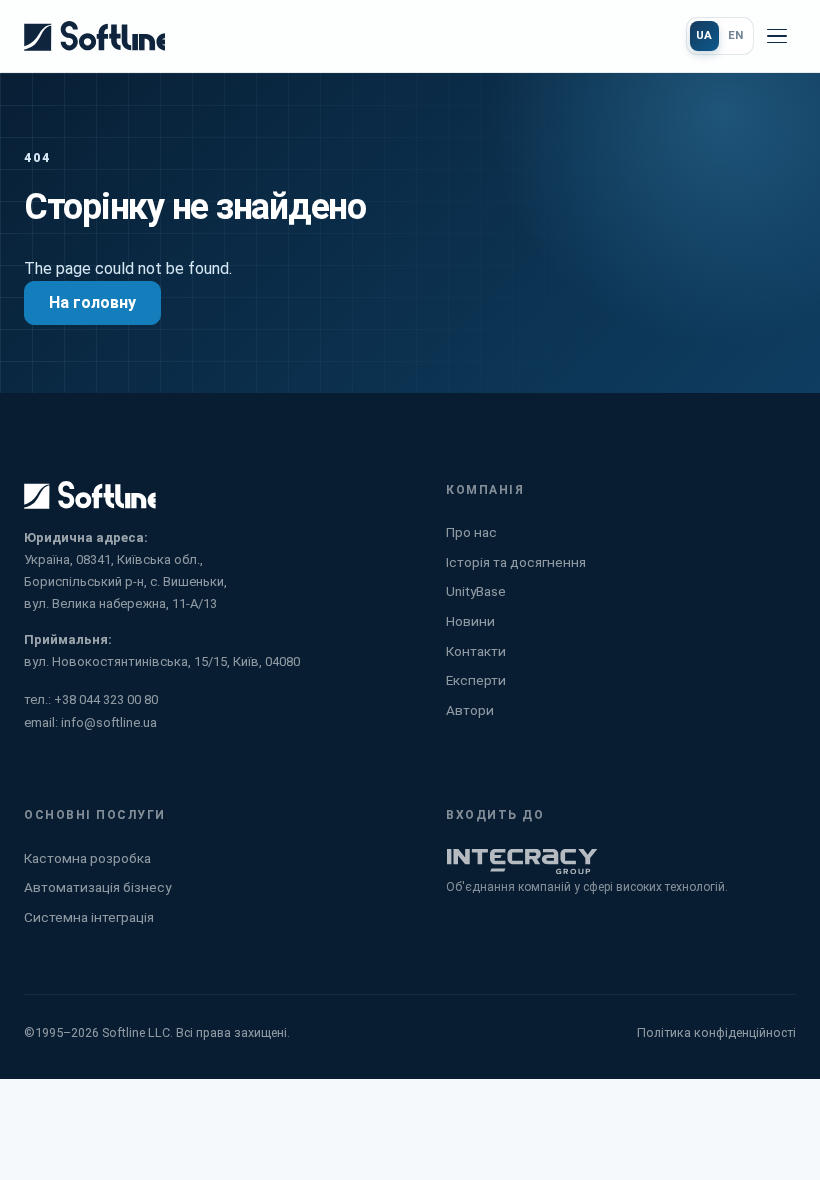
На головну (92, 302)
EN (736, 35)
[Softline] (94, 36)
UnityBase (476, 591)
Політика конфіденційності (716, 1032)
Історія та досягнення (516, 562)
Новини (470, 621)
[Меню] (777, 36)
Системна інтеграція (89, 917)
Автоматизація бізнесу (97, 887)
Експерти (476, 680)
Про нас (471, 532)
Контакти (476, 651)
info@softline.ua (109, 722)
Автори (470, 710)
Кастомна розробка (87, 858)
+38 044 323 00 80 (106, 699)
